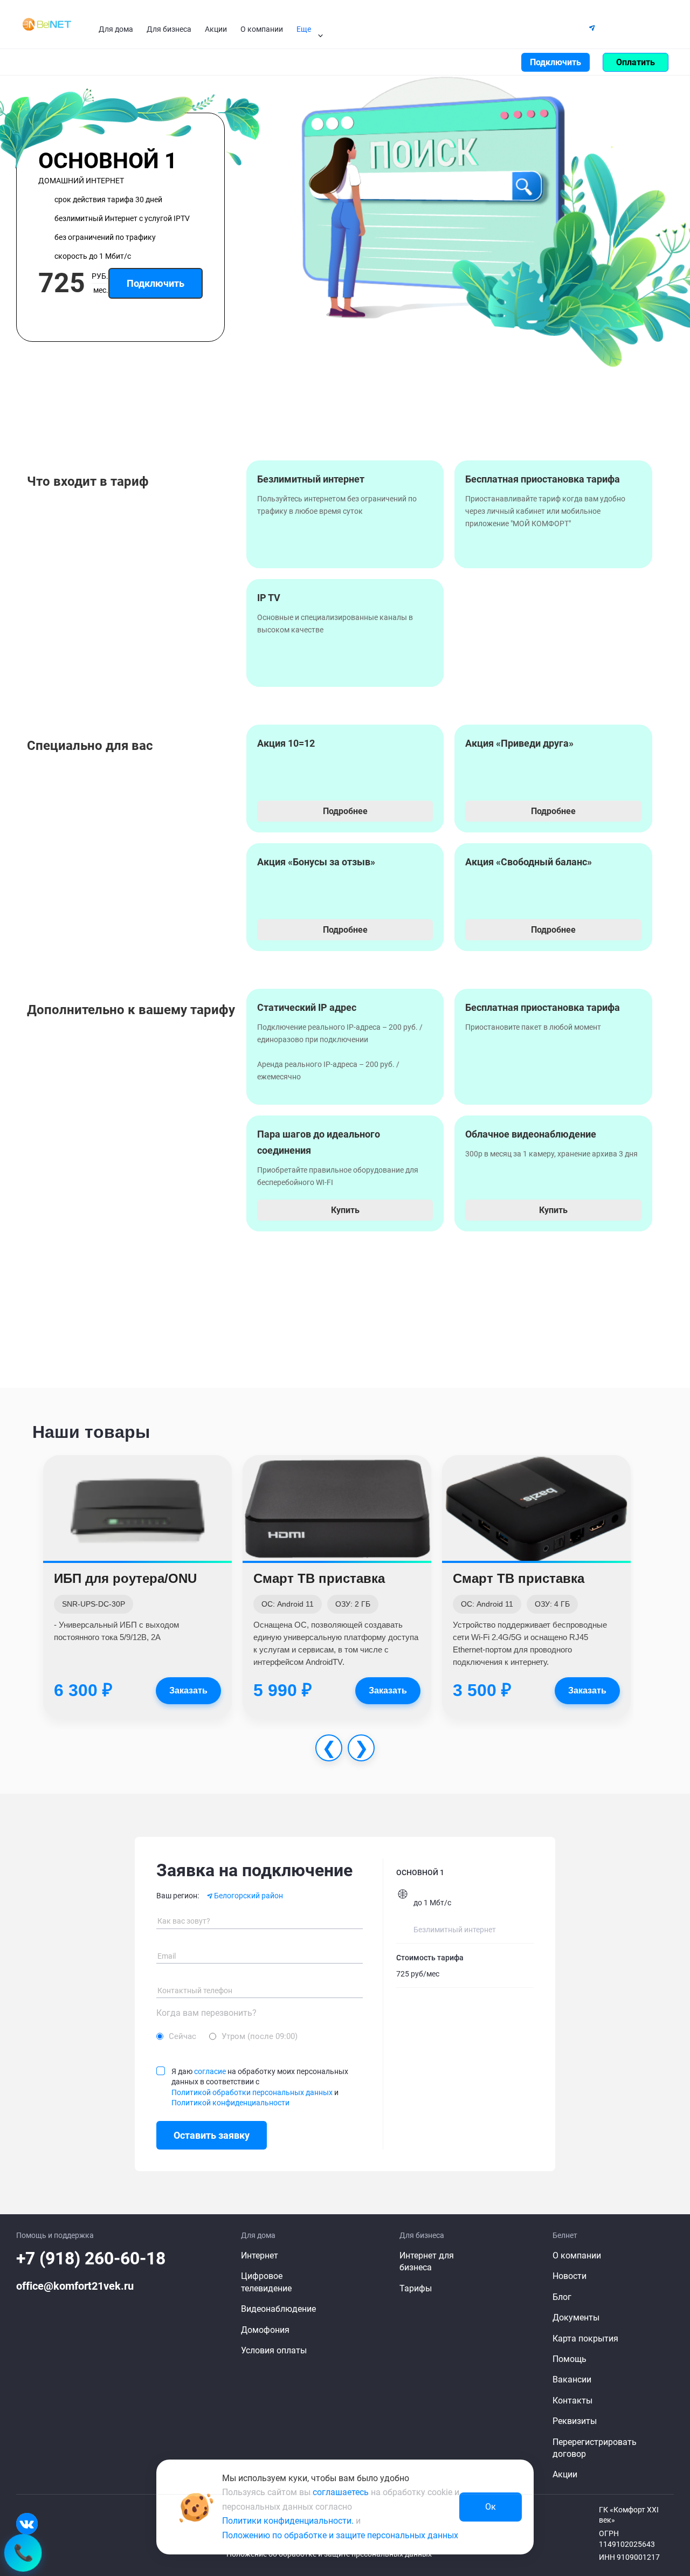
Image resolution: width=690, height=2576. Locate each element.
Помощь (555, 27)
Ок (491, 2507)
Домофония (245, 62)
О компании (262, 29)
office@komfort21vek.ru (75, 2286)
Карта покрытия (585, 2339)
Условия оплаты (274, 2350)
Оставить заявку (212, 2135)
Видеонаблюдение (170, 62)
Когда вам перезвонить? (206, 2013)
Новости (570, 2276)
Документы (576, 2317)
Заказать (188, 1690)
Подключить (556, 62)
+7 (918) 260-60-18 (91, 2258)
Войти (496, 62)
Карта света (502, 27)
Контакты (446, 27)
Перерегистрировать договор (595, 2448)
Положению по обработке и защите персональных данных (340, 2535)
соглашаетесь (341, 2492)
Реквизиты (575, 2421)
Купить (345, 1210)
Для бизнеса (169, 29)
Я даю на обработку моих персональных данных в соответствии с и (260, 2087)
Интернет (260, 2255)
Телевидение (93, 62)
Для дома (116, 29)
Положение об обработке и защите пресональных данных (329, 2554)
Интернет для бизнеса (427, 2261)
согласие (210, 2071)
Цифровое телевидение (266, 2282)
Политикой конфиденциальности (230, 2103)
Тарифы (38, 62)
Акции (216, 29)
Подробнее (345, 811)
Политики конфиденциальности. (288, 2521)
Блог (562, 2297)
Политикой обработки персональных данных (252, 2092)
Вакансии (572, 2379)
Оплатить (636, 62)
